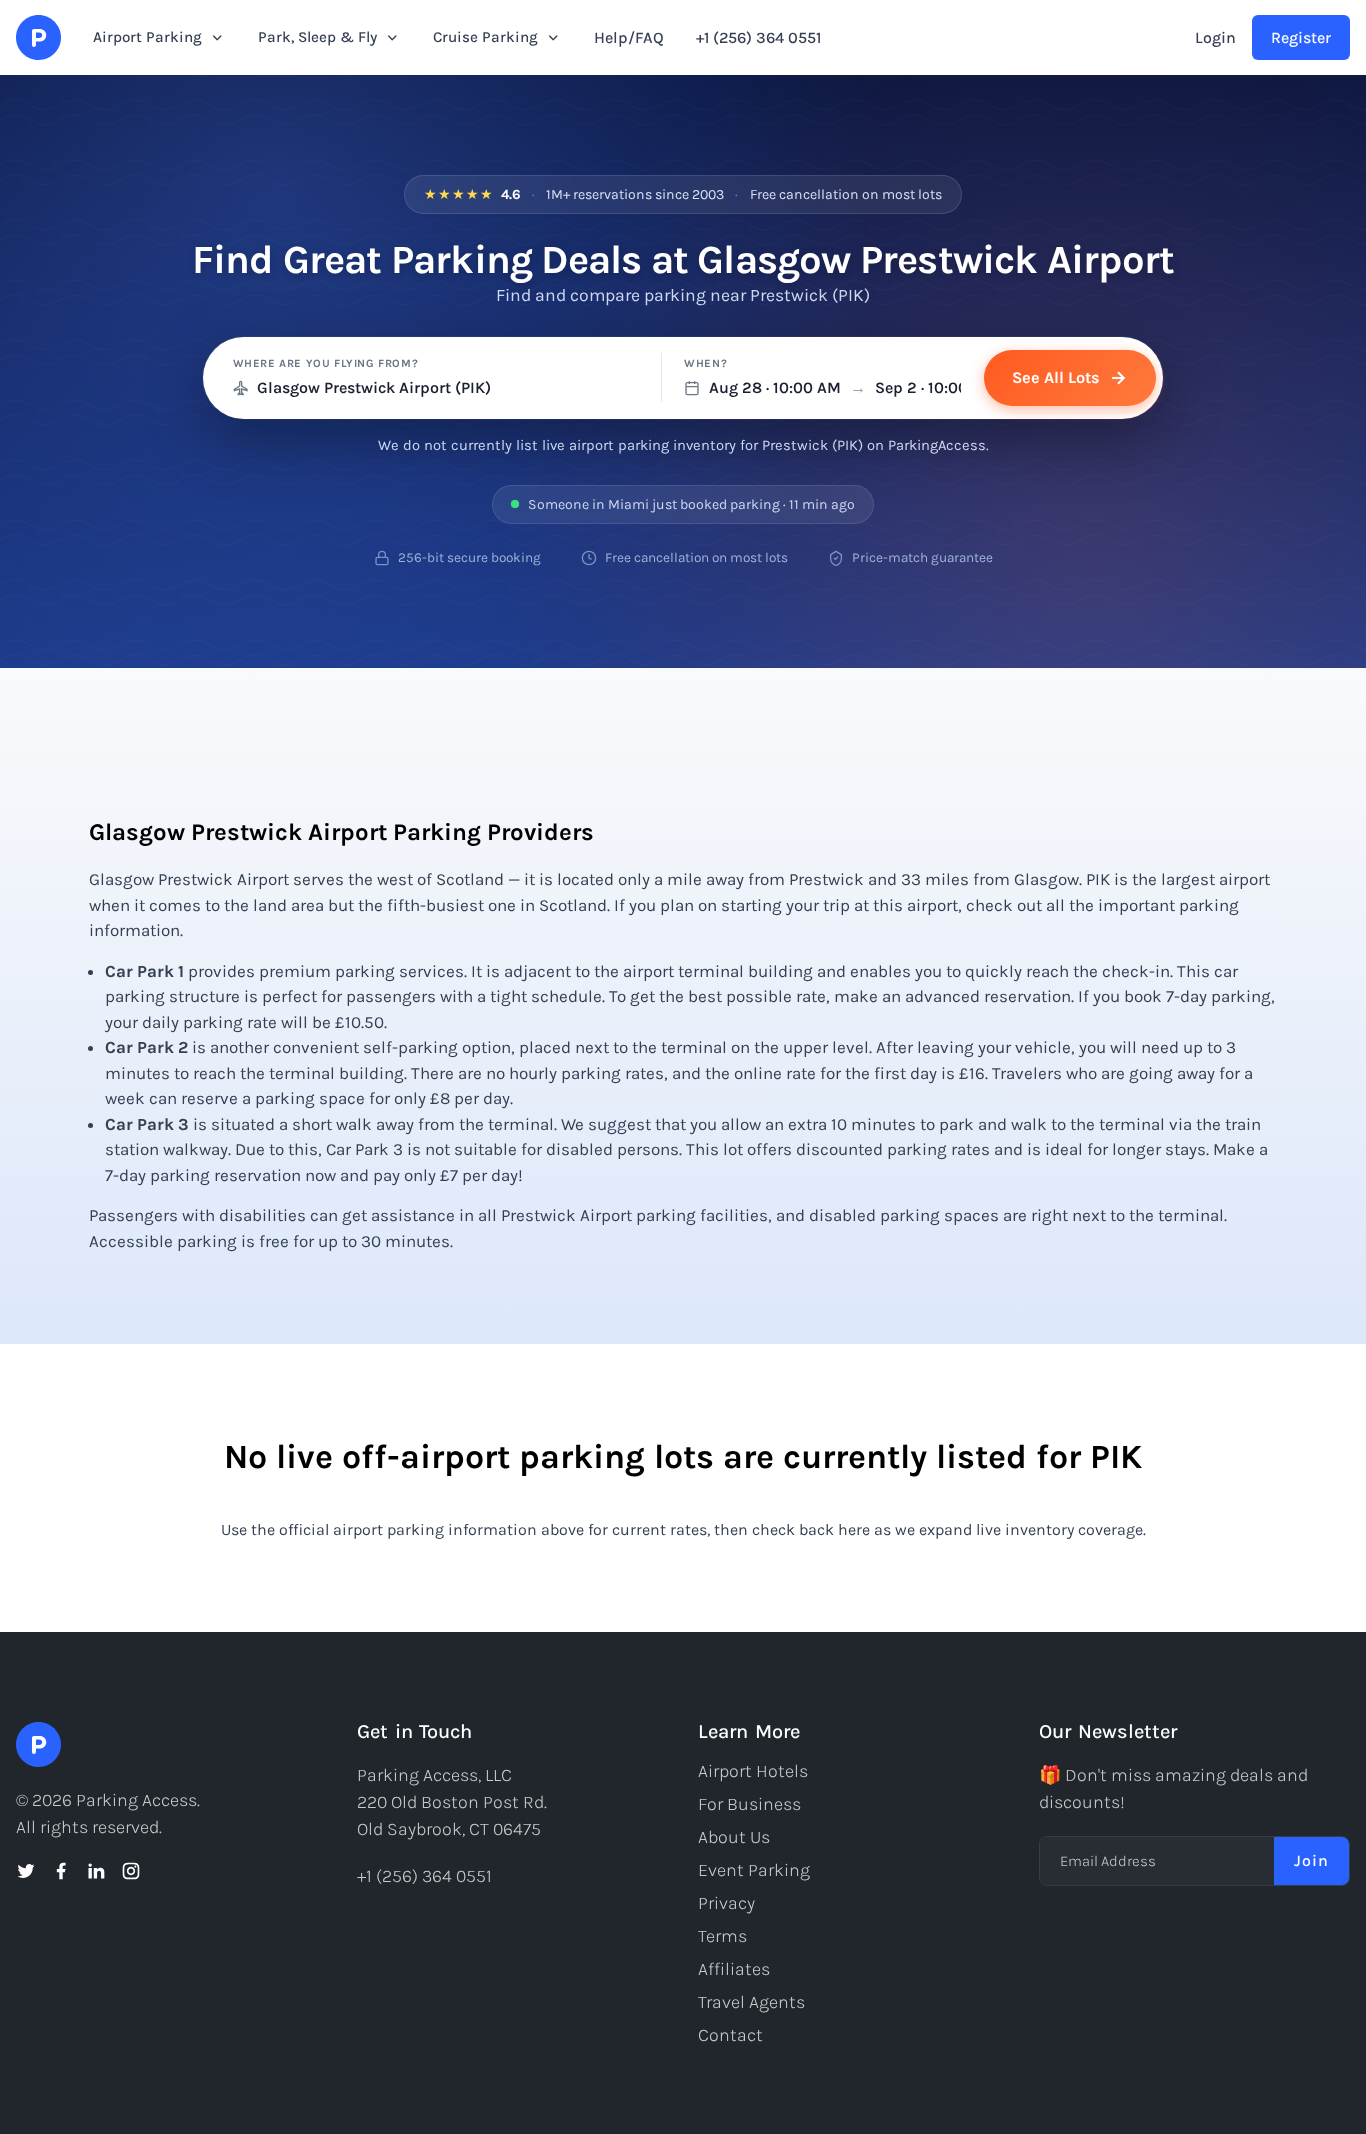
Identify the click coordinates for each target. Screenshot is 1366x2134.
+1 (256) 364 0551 (758, 37)
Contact (730, 2035)
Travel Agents (751, 2002)
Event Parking (754, 1870)
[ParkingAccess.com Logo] (38, 37)
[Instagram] (131, 1871)
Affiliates (734, 1969)
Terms (722, 1936)
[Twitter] (26, 1871)
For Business (749, 1804)
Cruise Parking (485, 37)
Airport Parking (147, 37)
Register (1301, 37)
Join (1311, 1860)
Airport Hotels (753, 1771)
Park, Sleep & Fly (317, 37)
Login (1215, 37)
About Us (734, 1837)
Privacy (726, 1903)
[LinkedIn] (96, 1871)
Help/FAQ (629, 37)
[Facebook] (61, 1871)
